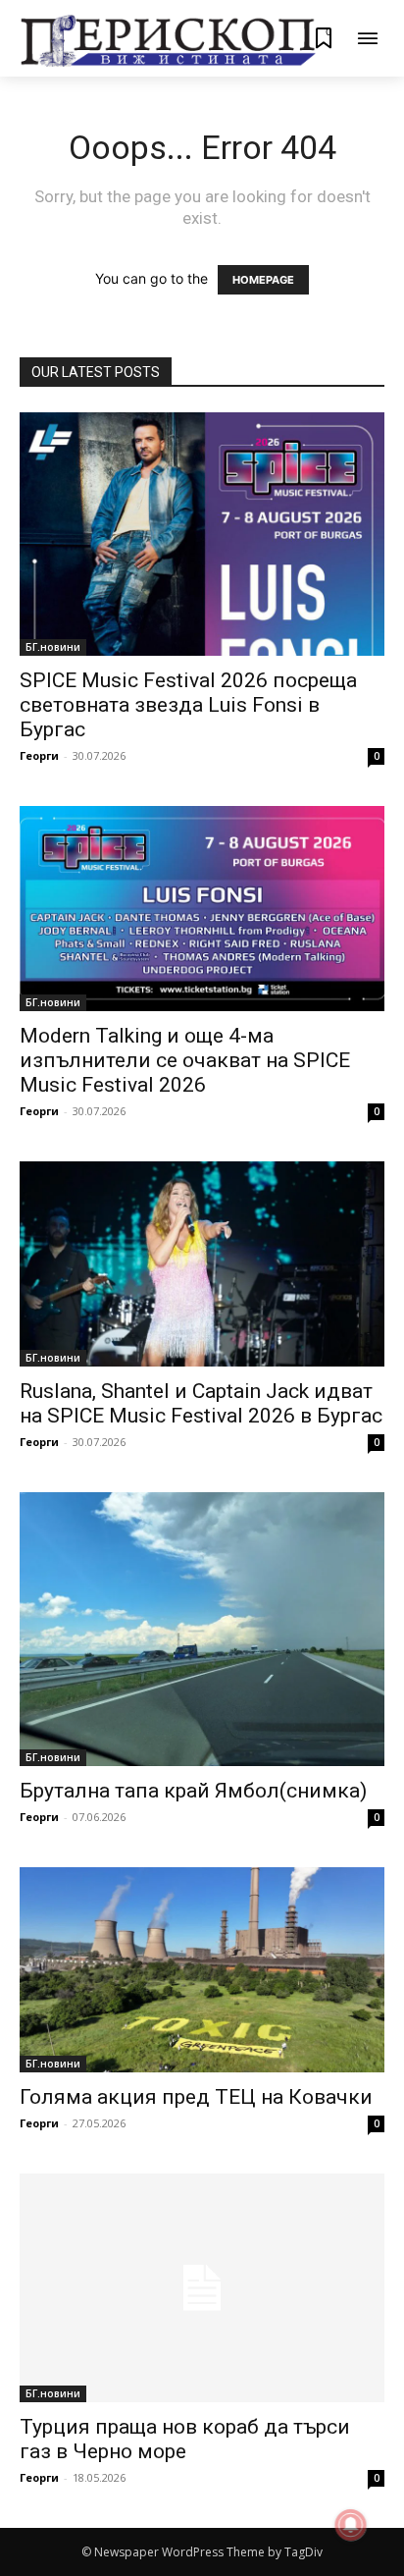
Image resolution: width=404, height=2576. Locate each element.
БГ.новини (53, 647)
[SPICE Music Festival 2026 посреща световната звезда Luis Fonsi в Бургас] (202, 534)
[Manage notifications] (351, 2525)
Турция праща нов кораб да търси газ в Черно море (185, 2439)
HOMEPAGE (263, 280)
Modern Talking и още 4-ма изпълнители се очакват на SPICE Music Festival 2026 (185, 1060)
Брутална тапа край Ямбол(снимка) (193, 1791)
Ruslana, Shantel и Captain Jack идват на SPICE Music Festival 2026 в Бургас (201, 1403)
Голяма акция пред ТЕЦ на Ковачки (196, 2097)
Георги (39, 755)
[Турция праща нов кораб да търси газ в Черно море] (202, 2288)
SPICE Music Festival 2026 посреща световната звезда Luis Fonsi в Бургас (188, 705)
